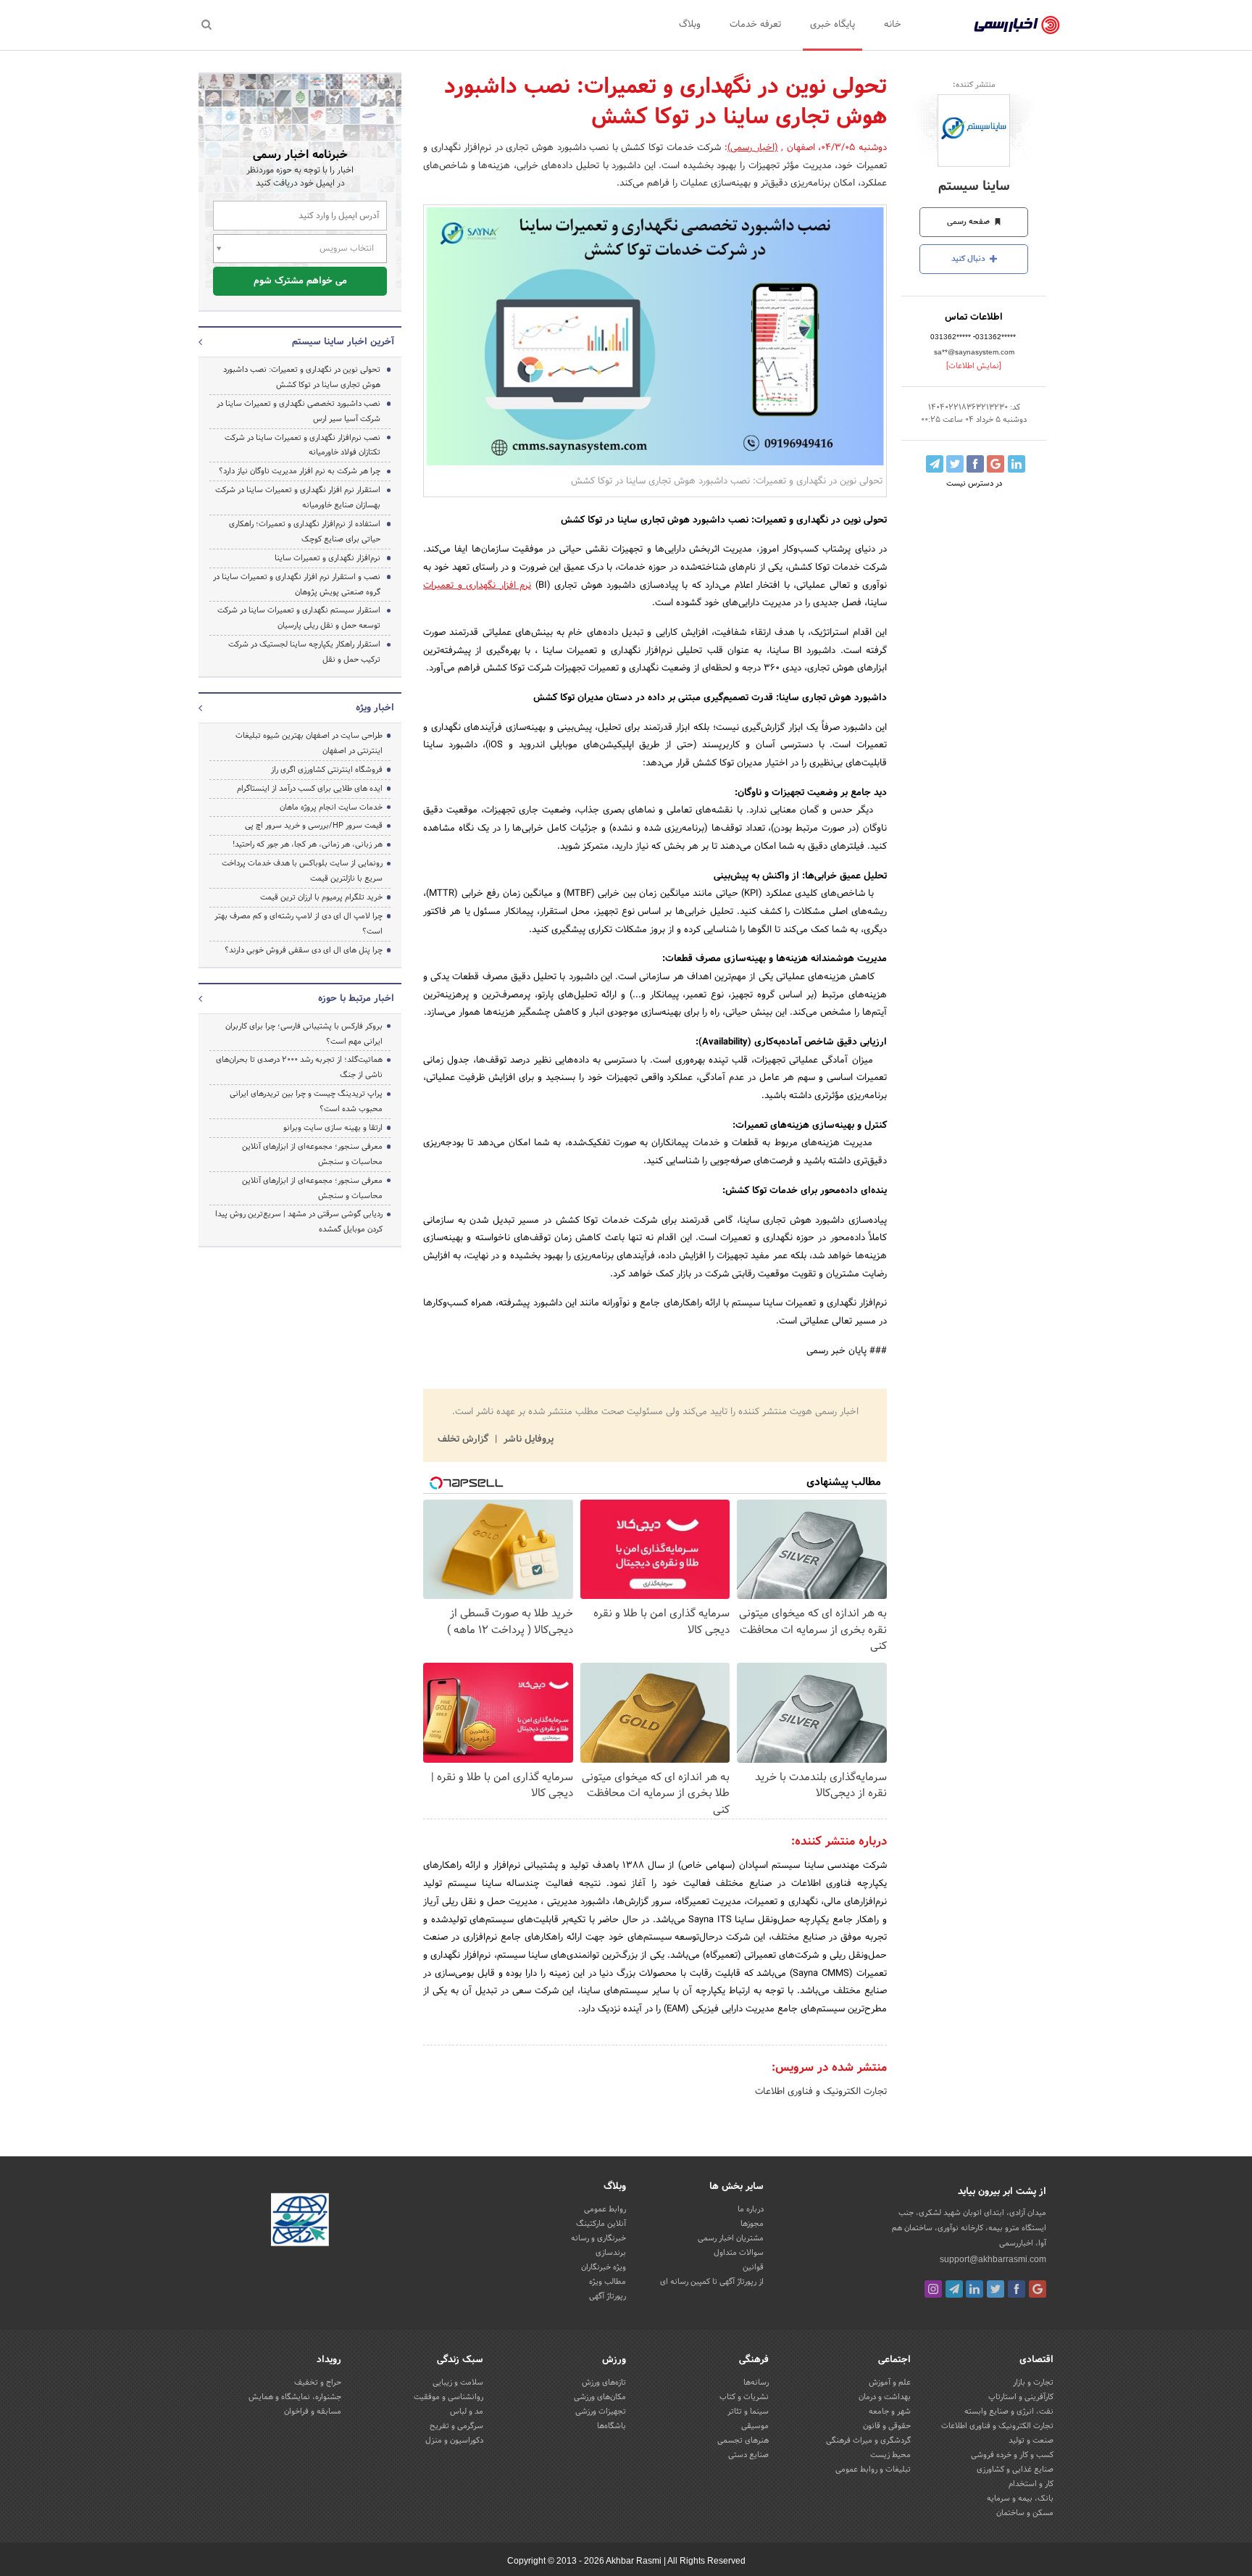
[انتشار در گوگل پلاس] (996, 464)
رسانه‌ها (756, 2382)
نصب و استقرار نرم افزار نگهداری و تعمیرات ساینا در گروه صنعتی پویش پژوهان (297, 585)
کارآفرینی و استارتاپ (1021, 2397)
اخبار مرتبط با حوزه (356, 999)
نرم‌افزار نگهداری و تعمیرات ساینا (327, 558)
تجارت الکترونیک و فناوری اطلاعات (821, 2092)
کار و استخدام (1031, 2484)
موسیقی (755, 2426)
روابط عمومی (605, 2209)
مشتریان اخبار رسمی (731, 2238)
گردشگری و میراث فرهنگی (868, 2440)
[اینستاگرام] (933, 2289)
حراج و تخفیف (318, 2382)
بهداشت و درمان (885, 2397)
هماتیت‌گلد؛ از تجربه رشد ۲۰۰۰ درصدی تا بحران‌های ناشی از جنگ (299, 1067)
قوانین (753, 2267)
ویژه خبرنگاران (604, 2267)
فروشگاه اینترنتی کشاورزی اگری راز (327, 770)
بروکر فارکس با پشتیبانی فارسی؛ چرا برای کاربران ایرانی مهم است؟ (304, 1034)
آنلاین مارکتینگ (601, 2224)
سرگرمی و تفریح (456, 2426)
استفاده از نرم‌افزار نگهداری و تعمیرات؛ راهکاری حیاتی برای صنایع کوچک (305, 532)
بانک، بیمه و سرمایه (1020, 2498)
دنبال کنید (969, 259)
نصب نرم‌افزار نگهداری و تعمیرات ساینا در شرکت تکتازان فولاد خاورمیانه (302, 445)
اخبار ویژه (375, 708)
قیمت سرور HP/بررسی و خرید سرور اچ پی (314, 826)
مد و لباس (467, 2411)
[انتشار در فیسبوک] (975, 464)
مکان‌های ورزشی (600, 2397)
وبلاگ (690, 25)
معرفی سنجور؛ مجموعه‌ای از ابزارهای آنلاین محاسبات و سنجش (312, 1154)
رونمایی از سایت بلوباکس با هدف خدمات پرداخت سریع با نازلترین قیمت (302, 871)
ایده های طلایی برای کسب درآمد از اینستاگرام (310, 789)
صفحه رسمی (969, 222)
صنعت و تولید (1031, 2440)
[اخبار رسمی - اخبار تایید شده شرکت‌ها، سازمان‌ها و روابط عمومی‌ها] (1017, 25)
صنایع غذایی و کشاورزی (1015, 2469)
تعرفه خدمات (755, 25)
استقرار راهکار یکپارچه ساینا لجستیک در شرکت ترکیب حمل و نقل (304, 652)
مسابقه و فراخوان (313, 2411)
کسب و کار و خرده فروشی (1012, 2455)
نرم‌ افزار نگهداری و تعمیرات (477, 586)
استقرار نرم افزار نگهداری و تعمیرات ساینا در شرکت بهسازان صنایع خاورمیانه (298, 498)
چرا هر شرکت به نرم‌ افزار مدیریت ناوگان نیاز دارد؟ (300, 471)
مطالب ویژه (608, 2282)
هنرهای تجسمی (743, 2440)
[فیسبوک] (1017, 2289)
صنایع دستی (748, 2455)
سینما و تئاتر (748, 2411)
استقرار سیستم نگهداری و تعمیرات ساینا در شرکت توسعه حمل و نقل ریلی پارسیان (299, 618)
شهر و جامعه (890, 2411)
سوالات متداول (739, 2253)
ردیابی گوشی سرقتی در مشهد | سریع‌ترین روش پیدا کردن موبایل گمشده (299, 1222)
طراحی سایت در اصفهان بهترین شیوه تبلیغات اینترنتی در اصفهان (309, 743)
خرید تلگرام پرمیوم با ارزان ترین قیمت (321, 897)
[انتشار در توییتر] (955, 464)
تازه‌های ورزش (604, 2382)
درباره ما (751, 2209)
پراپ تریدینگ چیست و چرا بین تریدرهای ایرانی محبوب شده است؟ (306, 1101)
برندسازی (611, 2253)
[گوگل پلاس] (1038, 2289)
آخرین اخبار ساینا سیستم (343, 342)
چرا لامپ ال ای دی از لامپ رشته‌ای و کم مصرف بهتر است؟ (299, 924)
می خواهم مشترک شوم (300, 281)
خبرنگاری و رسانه (598, 2238)
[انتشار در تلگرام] (935, 464)
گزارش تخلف (464, 1439)
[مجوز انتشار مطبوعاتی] (300, 2222)
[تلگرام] (954, 2289)
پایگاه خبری (832, 25)
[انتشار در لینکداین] (1017, 464)
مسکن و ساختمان (1025, 2513)
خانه (893, 25)
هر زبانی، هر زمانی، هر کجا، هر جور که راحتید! (308, 844)
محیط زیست (890, 2455)
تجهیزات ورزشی (601, 2411)
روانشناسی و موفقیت (448, 2397)
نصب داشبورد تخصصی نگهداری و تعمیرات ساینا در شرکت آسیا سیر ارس (299, 411)
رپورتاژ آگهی (608, 2296)
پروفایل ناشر (527, 1439)
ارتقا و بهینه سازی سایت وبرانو (332, 1128)
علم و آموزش (890, 2382)
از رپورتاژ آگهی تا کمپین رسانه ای (712, 2282)
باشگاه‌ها (612, 2426)
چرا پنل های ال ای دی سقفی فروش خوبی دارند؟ (304, 950)
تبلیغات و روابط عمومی (873, 2469)
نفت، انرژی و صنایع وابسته (1009, 2411)
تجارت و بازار (1033, 2382)
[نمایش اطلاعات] (974, 366)
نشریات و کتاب (744, 2397)
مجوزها (752, 2224)
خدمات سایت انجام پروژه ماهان (331, 807)
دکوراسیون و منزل (454, 2440)
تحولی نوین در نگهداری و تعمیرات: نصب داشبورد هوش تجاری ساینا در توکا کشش (302, 377)
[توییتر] (996, 2289)
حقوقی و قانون (887, 2426)
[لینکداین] (975, 2289)
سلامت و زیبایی (458, 2382)
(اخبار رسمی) (753, 148)
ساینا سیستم (974, 187)
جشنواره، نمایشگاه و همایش (295, 2397)
